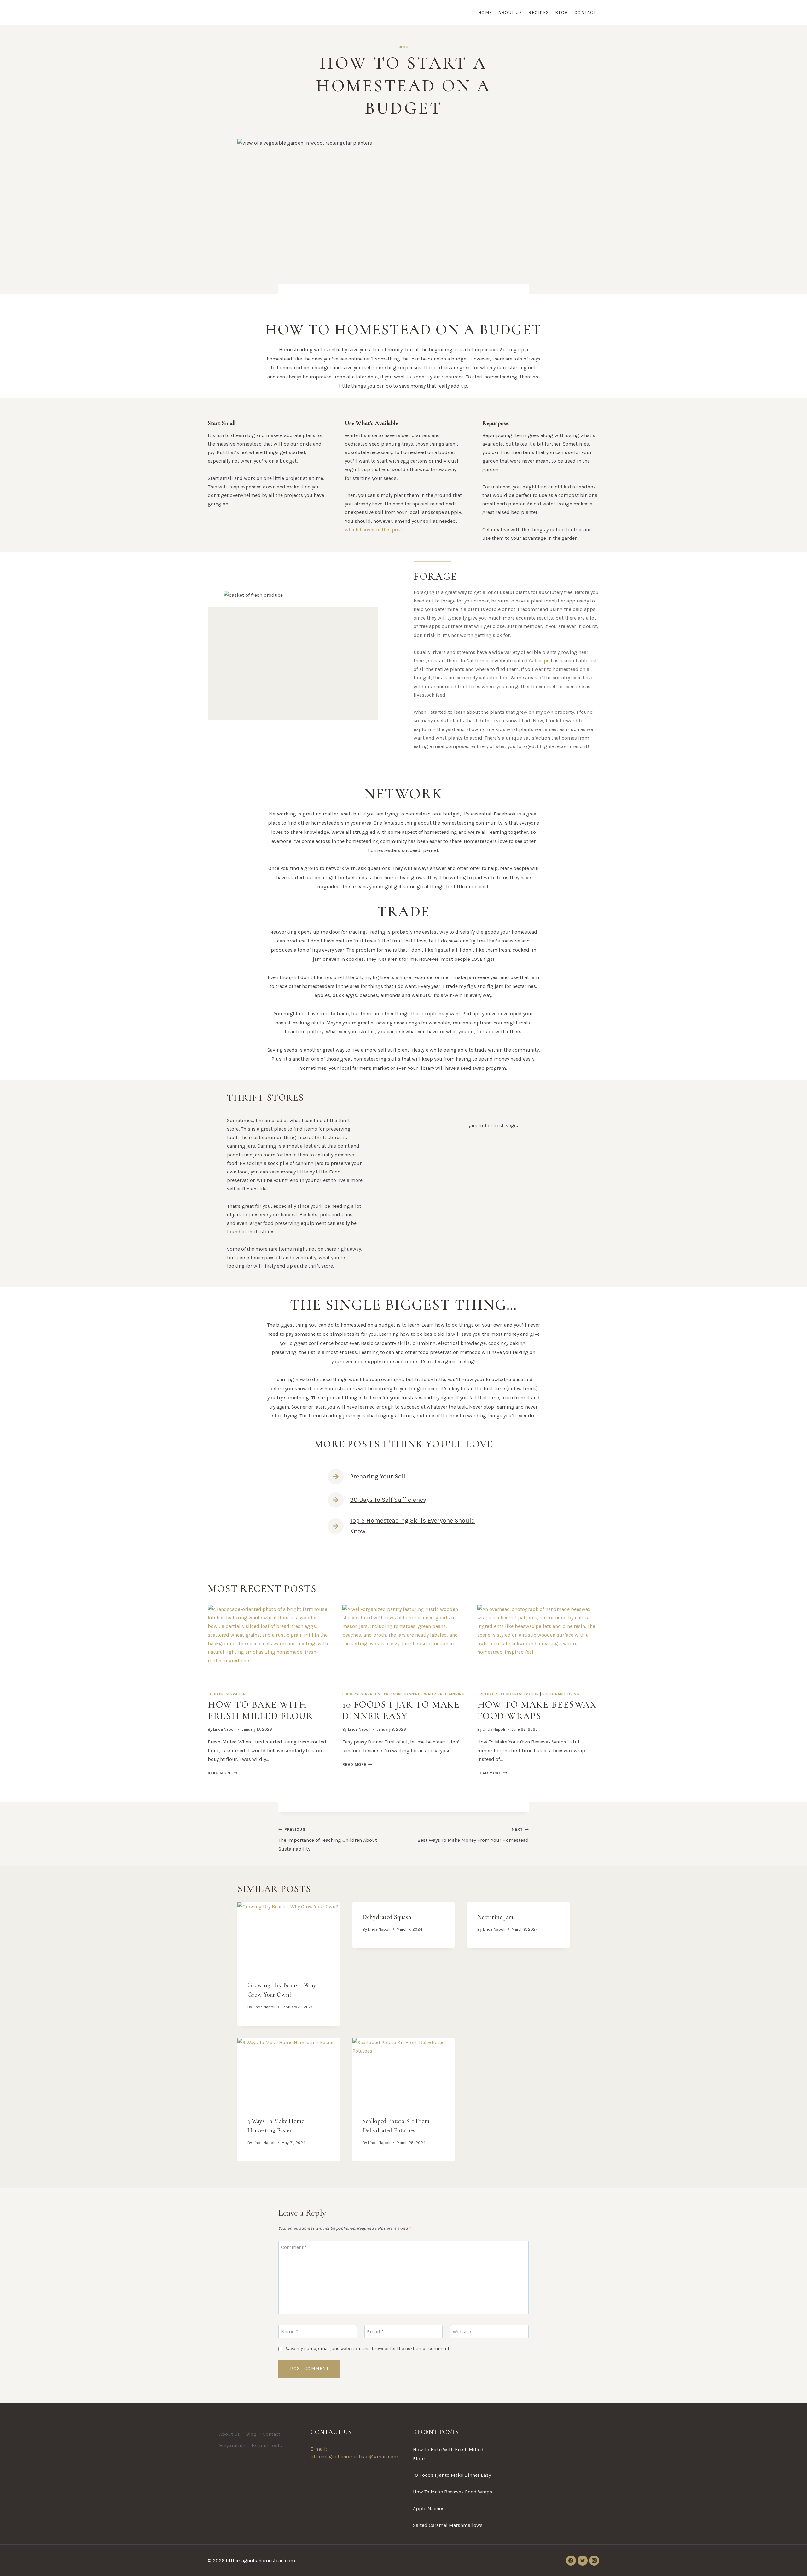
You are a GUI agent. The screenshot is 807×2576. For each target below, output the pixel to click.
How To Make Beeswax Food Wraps (537, 1710)
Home (485, 12)
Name (289, 2331)
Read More (221, 1773)
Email (375, 2331)
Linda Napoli (264, 2007)
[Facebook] (571, 2561)
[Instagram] (594, 2561)
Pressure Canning (402, 1694)
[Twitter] (583, 2561)
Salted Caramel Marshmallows (448, 2525)
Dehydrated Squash (387, 1917)
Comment (294, 2247)
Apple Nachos (429, 2508)
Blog (562, 12)
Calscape (539, 661)
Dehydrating (232, 2445)
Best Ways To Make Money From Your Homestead (473, 1835)
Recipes (539, 12)
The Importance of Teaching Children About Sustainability (328, 1839)
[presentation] (269, 1645)
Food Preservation (227, 1694)
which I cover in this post (374, 530)
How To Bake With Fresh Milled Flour (260, 1710)
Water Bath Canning (444, 1694)
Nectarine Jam (495, 1917)
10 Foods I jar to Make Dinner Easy (401, 1710)
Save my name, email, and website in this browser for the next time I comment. (368, 2349)
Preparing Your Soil (378, 1476)
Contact (585, 12)
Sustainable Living (561, 1694)
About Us (510, 12)
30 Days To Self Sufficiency (388, 1500)
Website (462, 2331)
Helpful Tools (267, 2445)
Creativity (488, 1694)
